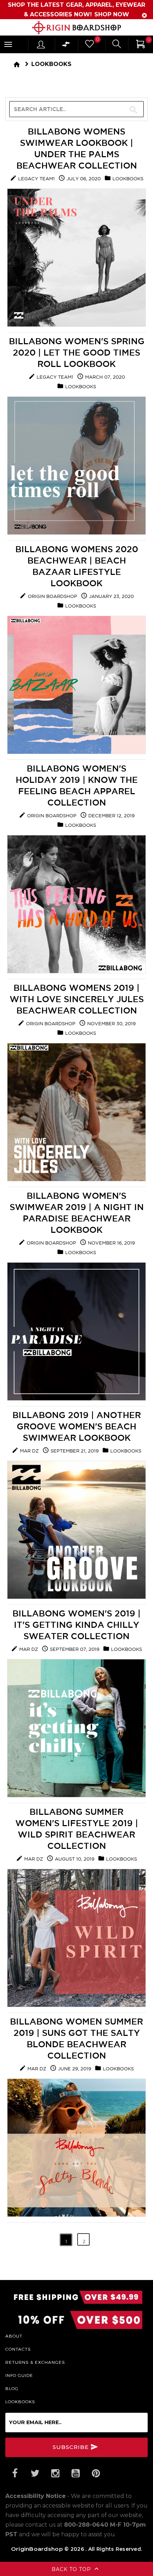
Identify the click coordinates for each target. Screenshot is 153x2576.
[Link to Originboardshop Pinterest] (96, 2473)
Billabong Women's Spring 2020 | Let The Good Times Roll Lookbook (77, 352)
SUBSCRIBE (72, 2447)
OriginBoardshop (37, 2549)
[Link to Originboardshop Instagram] (55, 2473)
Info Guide (19, 2375)
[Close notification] (144, 15)
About (14, 2336)
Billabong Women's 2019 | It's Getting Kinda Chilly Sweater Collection (76, 1625)
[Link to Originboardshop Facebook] (15, 2473)
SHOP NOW (112, 14)
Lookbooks (51, 64)
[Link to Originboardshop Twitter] (35, 2473)
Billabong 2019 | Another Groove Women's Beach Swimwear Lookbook (77, 1426)
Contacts (18, 2349)
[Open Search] (117, 45)
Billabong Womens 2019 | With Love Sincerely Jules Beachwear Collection (77, 999)
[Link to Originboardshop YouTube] (75, 2473)
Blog (12, 2388)
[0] (89, 46)
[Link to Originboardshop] (76, 28)
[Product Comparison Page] (66, 46)
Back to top (72, 2569)
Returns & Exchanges (35, 2362)
